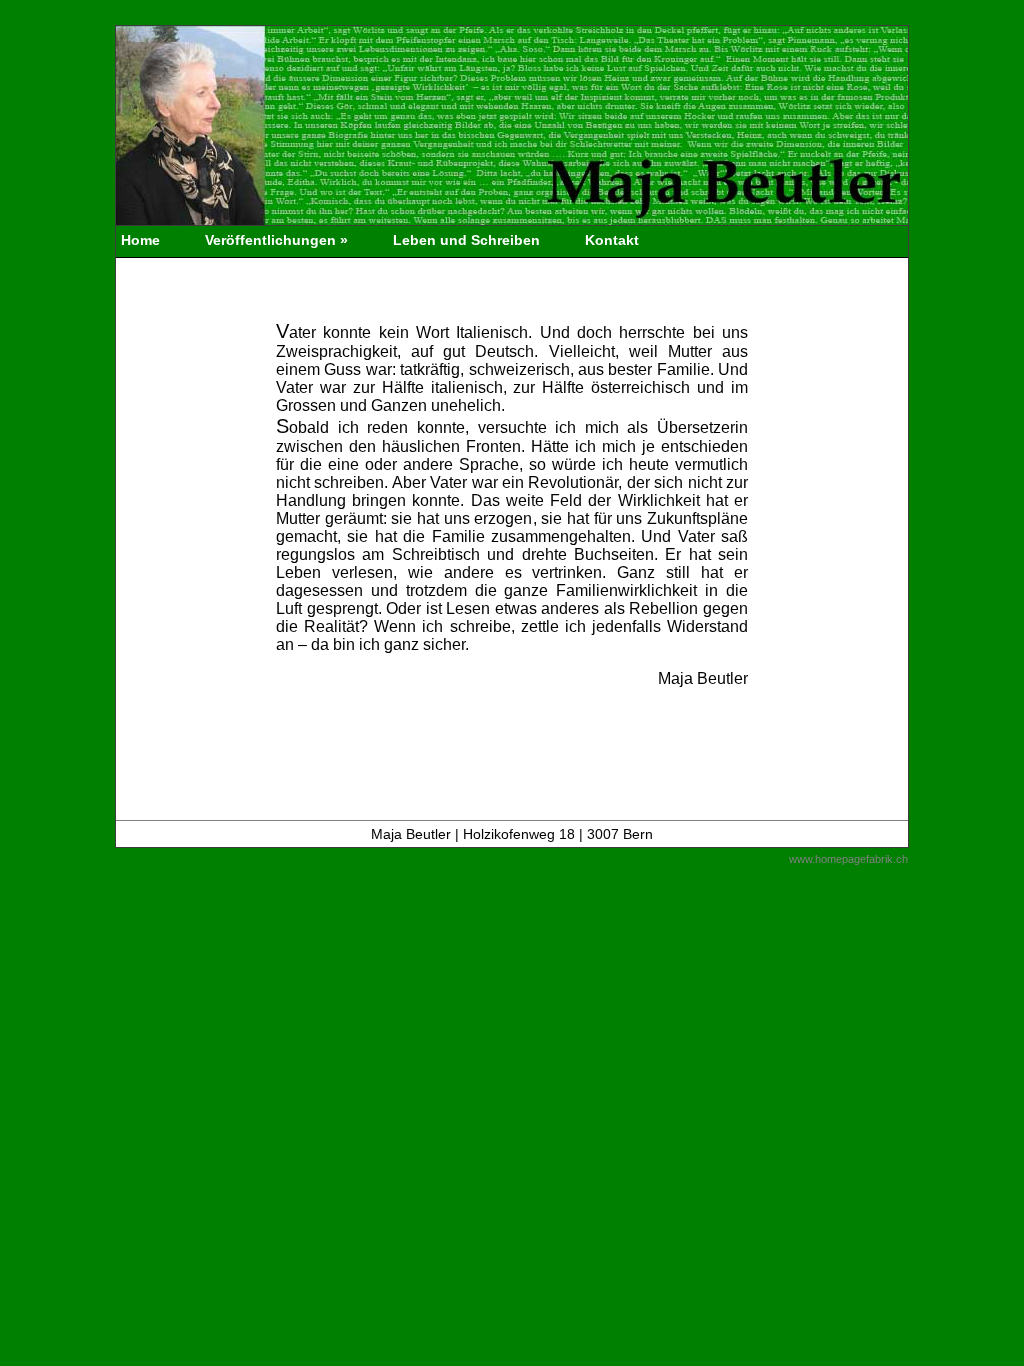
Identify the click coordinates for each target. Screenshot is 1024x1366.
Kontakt (612, 240)
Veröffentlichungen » (276, 240)
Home (140, 240)
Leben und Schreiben (466, 240)
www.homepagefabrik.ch (848, 859)
